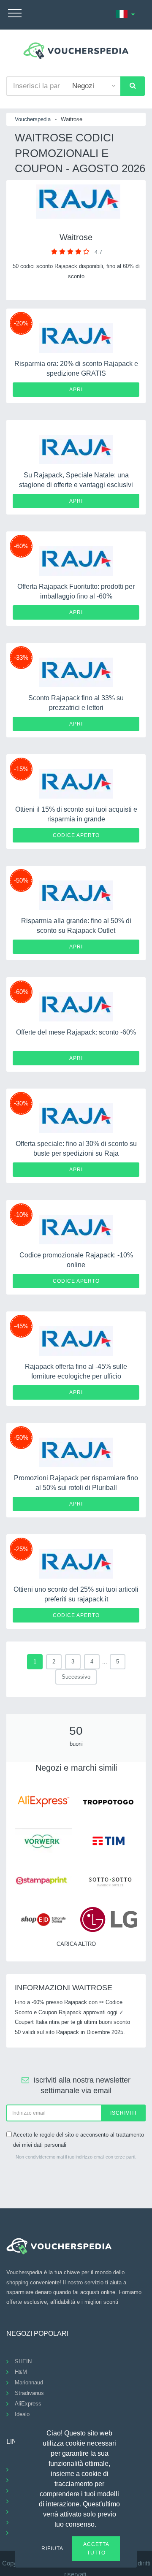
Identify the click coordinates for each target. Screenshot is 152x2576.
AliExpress (28, 2404)
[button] (101, 2523)
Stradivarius (29, 2393)
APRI (76, 390)
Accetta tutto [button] (96, 2549)
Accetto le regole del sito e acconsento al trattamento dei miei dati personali (79, 2140)
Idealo (22, 2414)
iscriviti (123, 2113)
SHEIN (23, 2361)
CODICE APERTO (76, 835)
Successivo (76, 1677)
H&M (21, 2372)
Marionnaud (29, 2382)
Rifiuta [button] (52, 2549)
